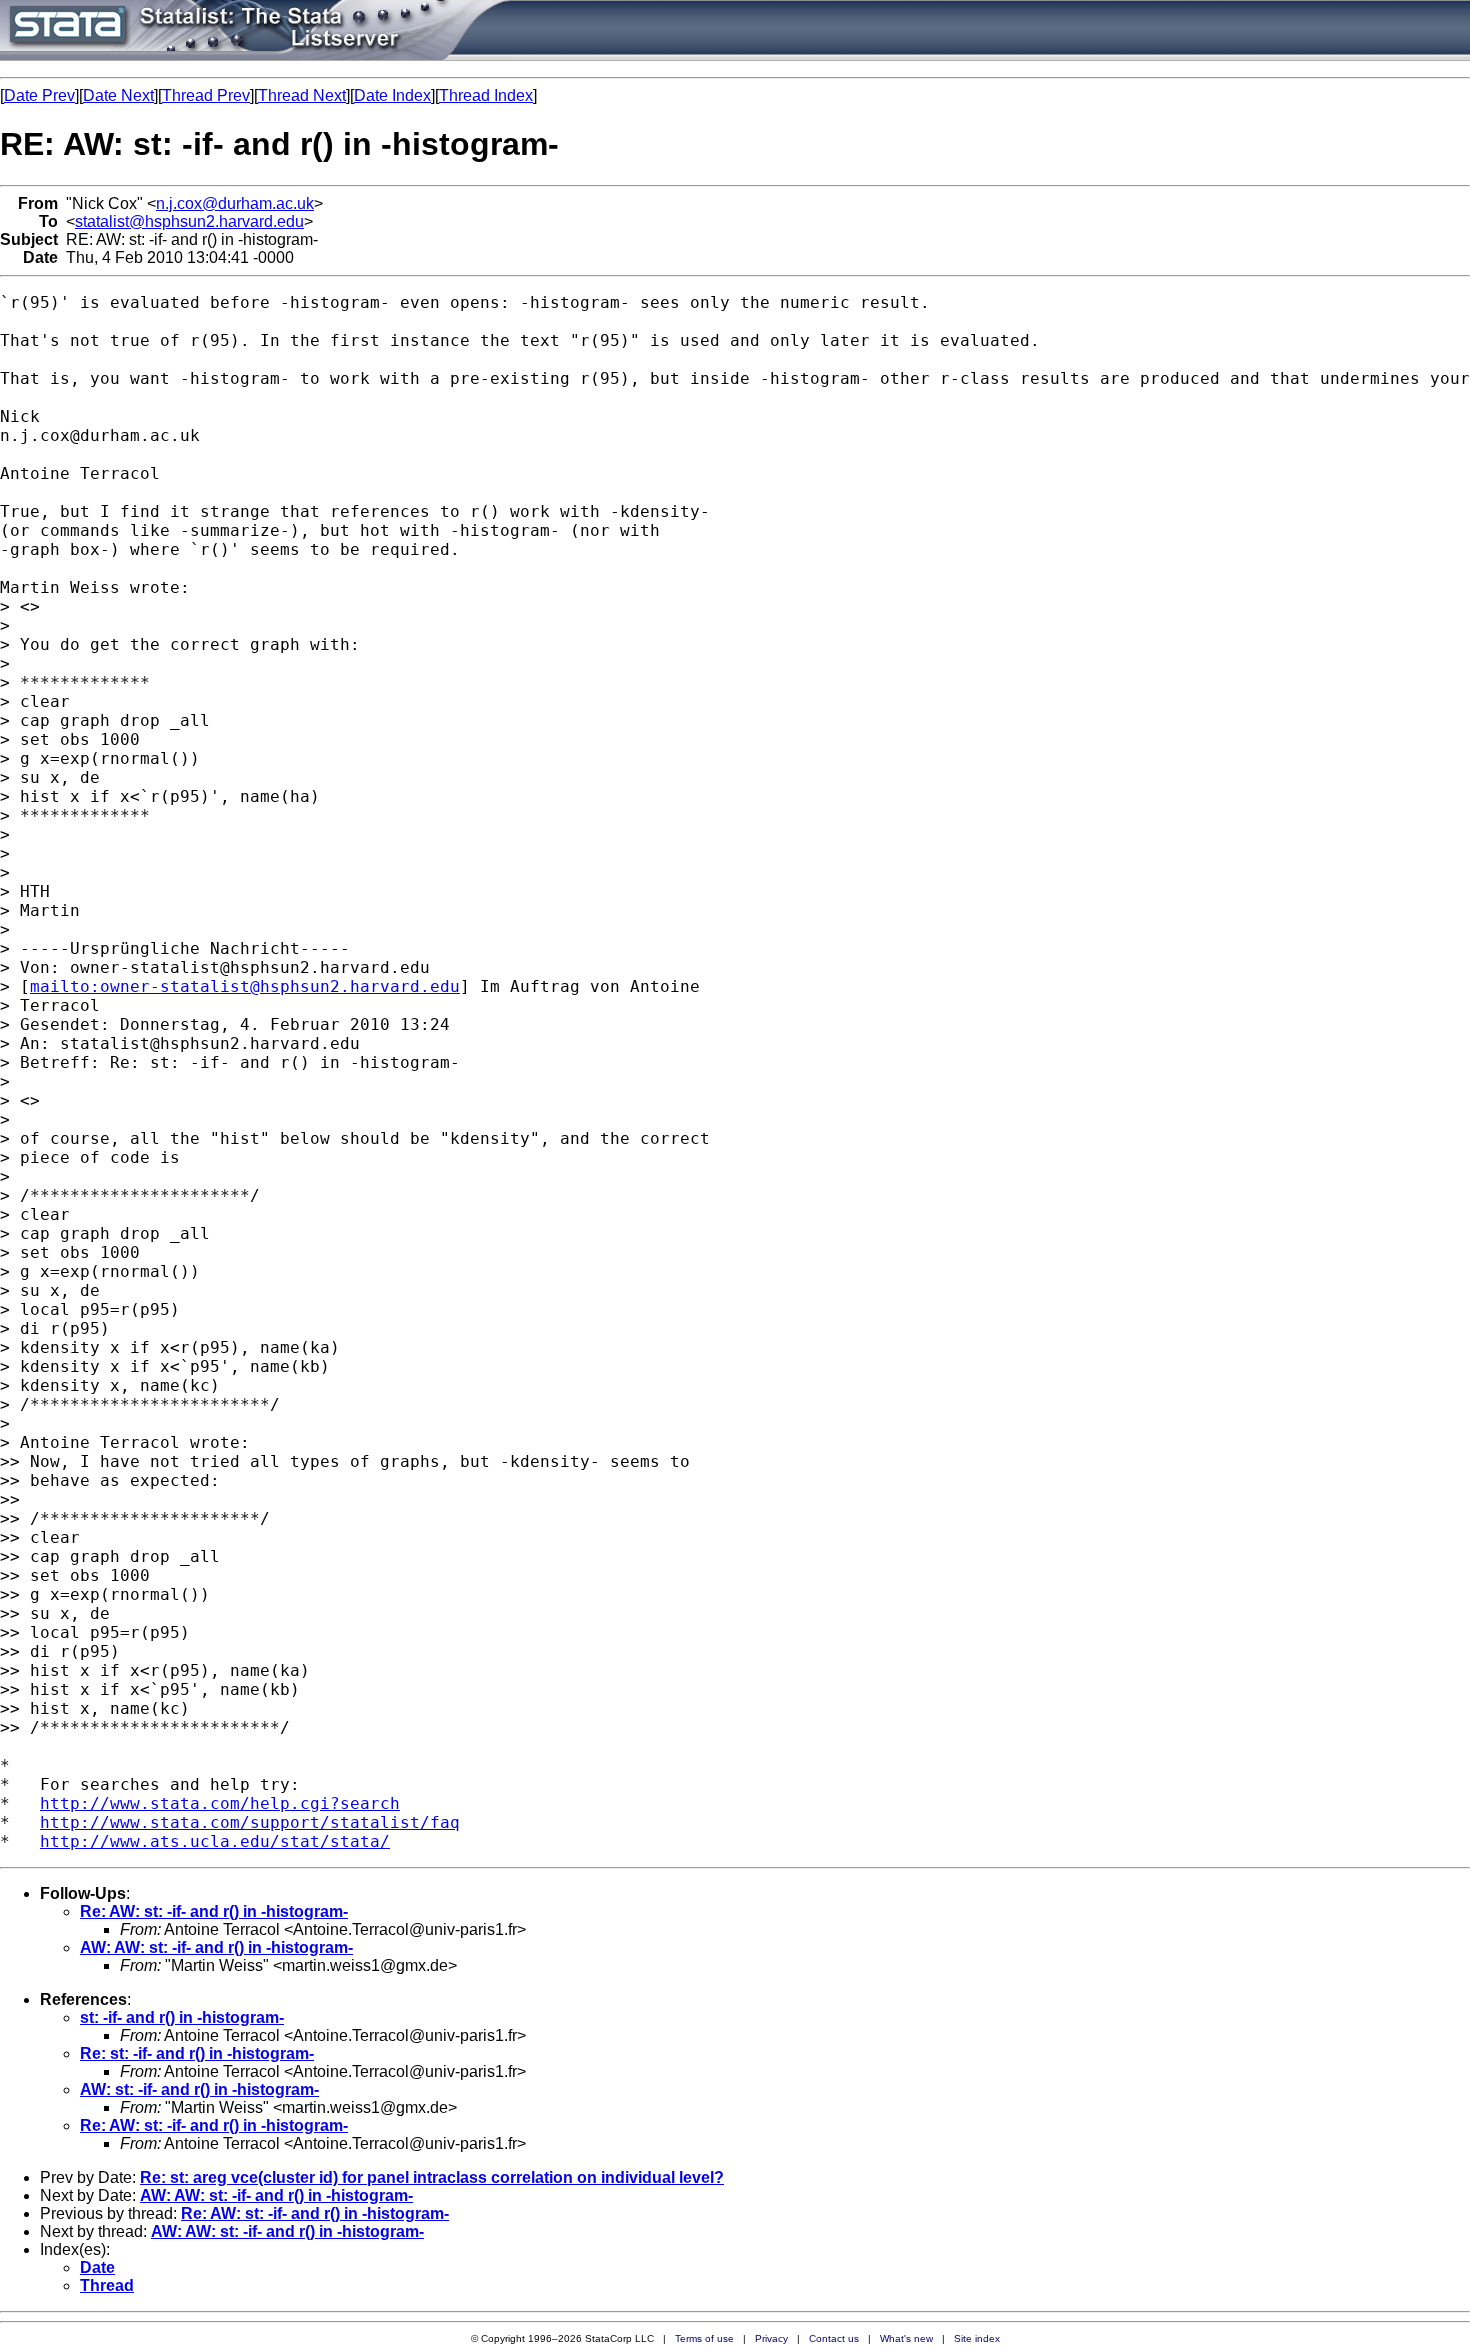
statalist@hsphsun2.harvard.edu (189, 221)
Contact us (834, 2338)
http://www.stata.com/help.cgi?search (220, 1803)
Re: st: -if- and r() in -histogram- (197, 2053)
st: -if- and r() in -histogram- (182, 2017)
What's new (906, 2338)
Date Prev (39, 95)
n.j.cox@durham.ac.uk (235, 203)
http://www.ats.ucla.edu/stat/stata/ (215, 1841)
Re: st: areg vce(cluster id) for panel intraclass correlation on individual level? (432, 2177)
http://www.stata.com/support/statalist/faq (250, 1822)
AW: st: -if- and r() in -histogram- (199, 2089)
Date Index (392, 95)
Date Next (118, 95)
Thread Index (486, 95)
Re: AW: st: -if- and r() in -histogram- (214, 1911)
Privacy (771, 2338)
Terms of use (704, 2338)
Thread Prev (206, 95)
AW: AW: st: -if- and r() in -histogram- (216, 1947)
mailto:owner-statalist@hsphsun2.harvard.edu (245, 986)
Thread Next (302, 95)
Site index (977, 2338)
